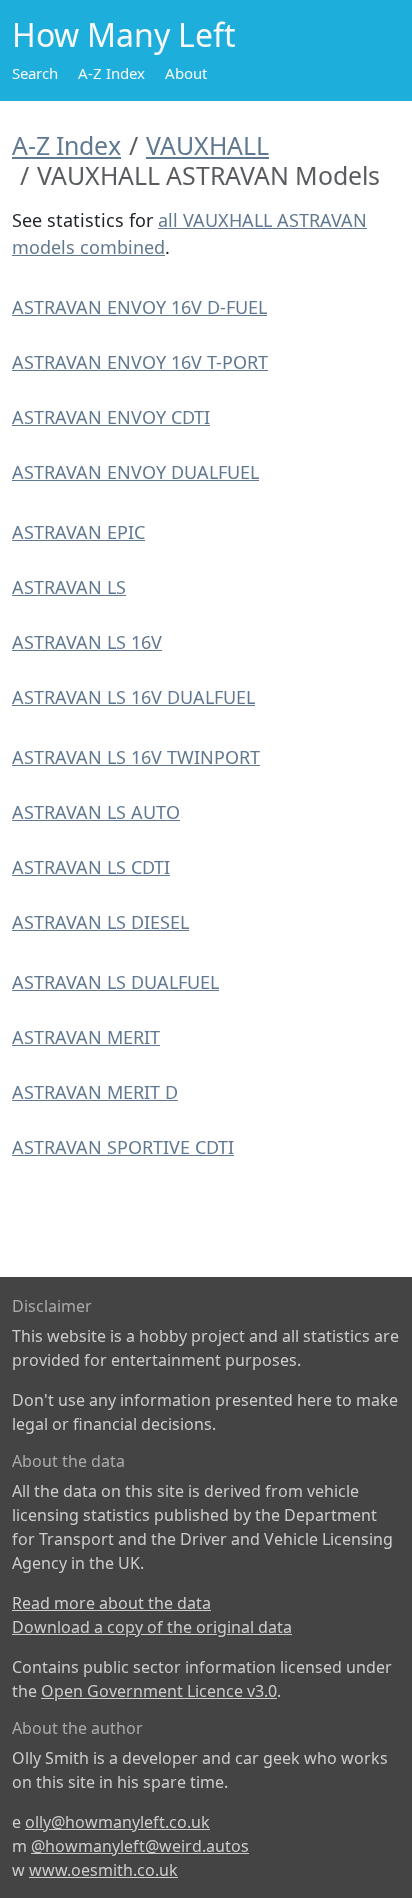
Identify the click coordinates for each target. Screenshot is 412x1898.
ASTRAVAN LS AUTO (96, 812)
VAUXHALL (207, 145)
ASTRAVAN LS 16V (87, 642)
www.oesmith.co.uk (103, 1870)
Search (35, 73)
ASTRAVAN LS (69, 587)
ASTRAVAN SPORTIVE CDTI (123, 1147)
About (186, 73)
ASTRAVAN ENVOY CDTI (111, 417)
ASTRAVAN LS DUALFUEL (115, 982)
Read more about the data (111, 1603)
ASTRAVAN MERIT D (95, 1092)
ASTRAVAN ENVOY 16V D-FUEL (139, 307)
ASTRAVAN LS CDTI (91, 867)
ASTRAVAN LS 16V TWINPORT (136, 757)
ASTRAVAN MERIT (86, 1037)
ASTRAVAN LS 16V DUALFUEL (133, 697)
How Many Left (124, 34)
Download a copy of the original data (152, 1627)
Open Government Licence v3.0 (159, 1691)
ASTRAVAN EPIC (78, 532)
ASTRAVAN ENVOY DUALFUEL (135, 472)
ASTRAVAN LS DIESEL (100, 922)
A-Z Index (111, 73)
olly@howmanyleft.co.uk (117, 1822)
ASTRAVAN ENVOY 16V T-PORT (140, 362)
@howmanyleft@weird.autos (140, 1846)
